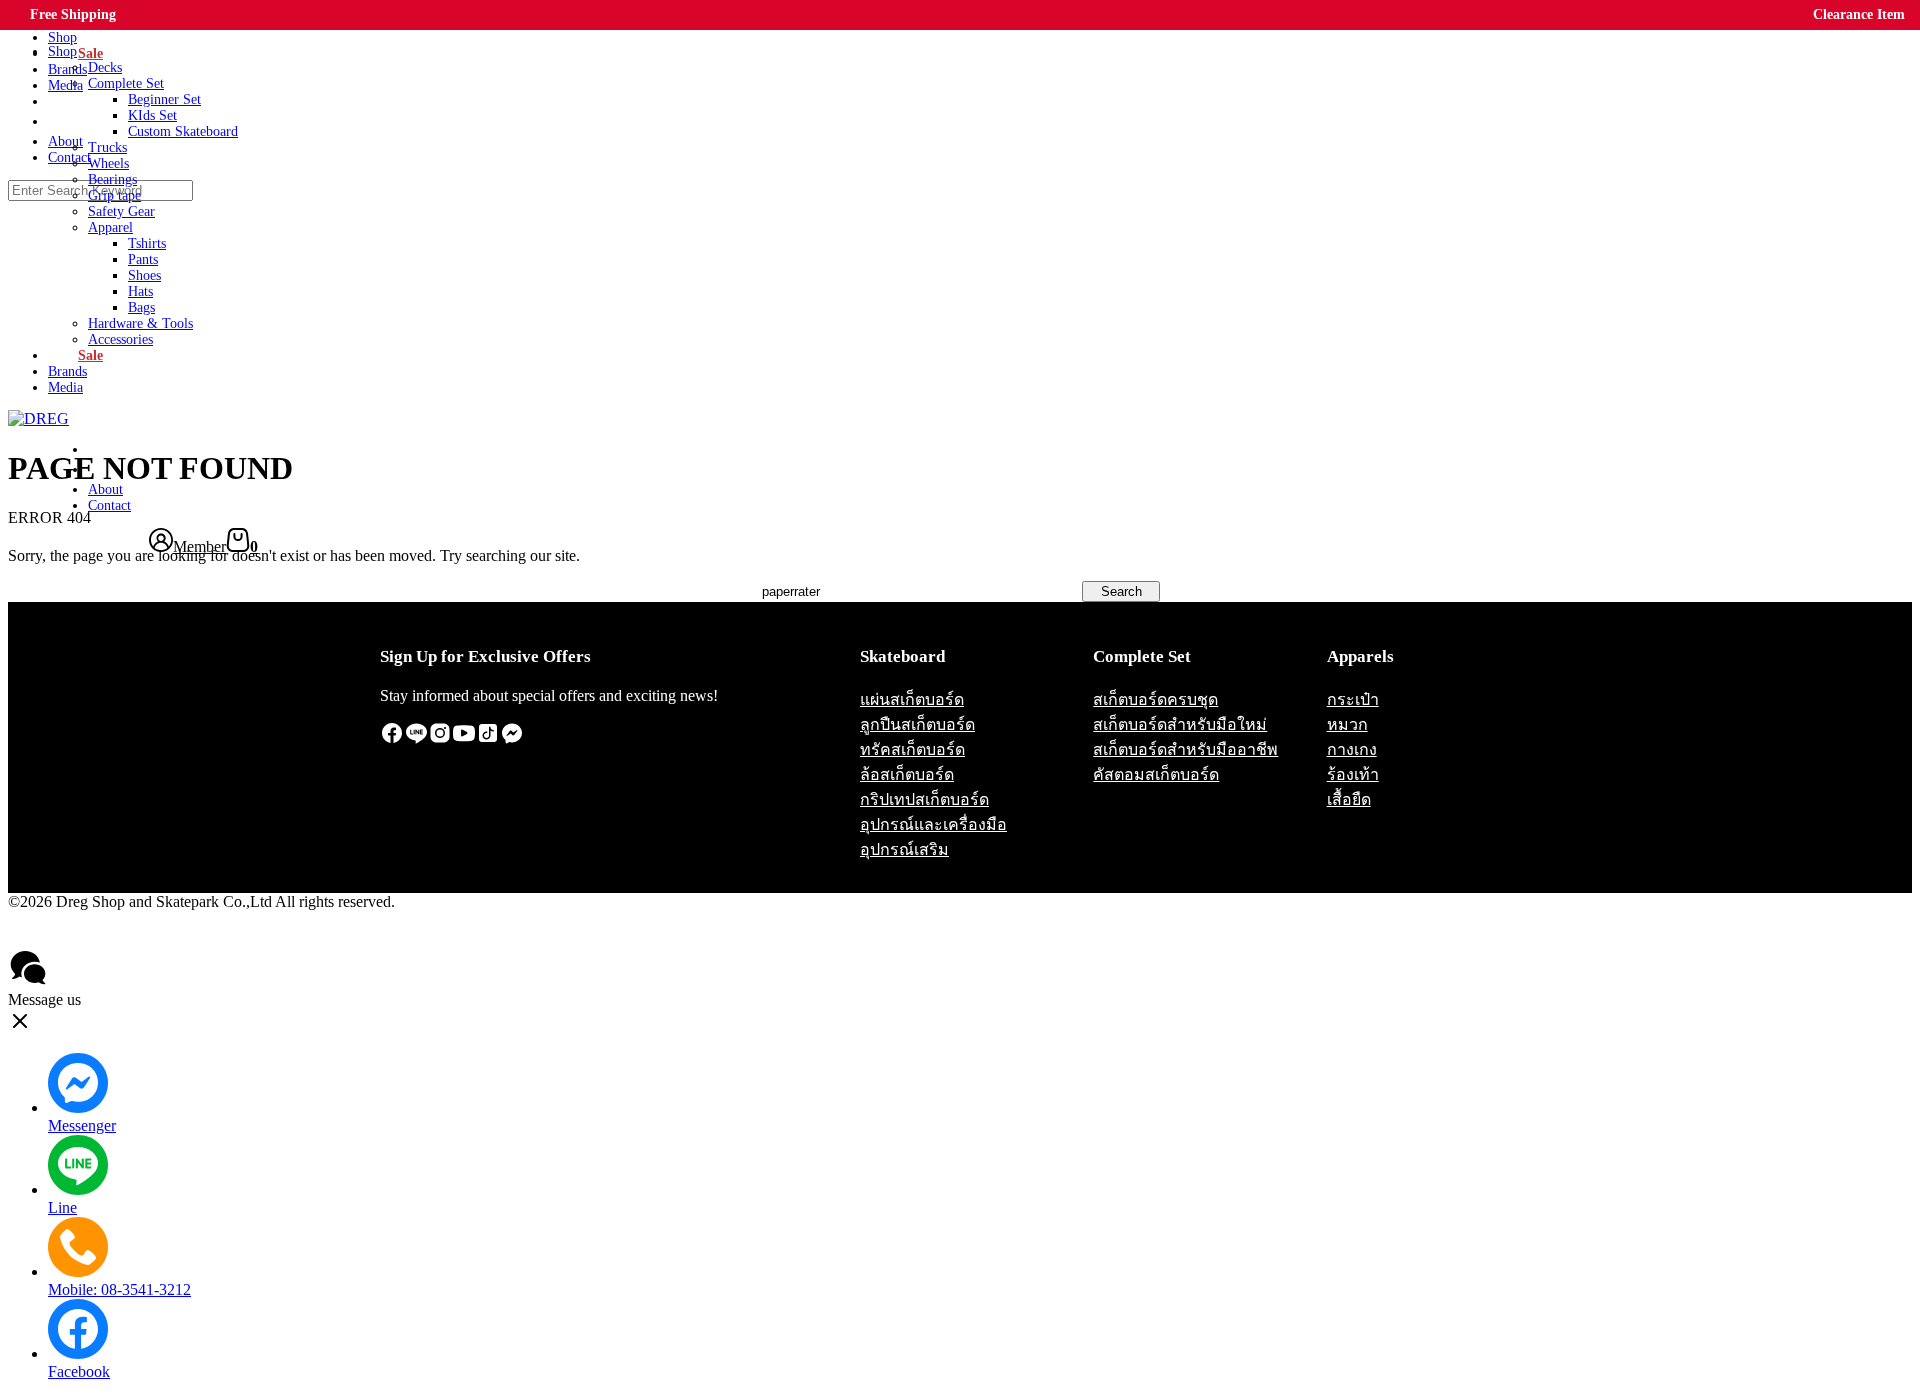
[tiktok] (488, 739)
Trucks (107, 147)
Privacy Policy (64, 937)
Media (65, 387)
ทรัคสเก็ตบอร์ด (912, 749)
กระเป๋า (1353, 699)
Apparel (110, 227)
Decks (105, 67)
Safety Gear (121, 211)
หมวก (1347, 724)
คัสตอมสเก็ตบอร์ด (1156, 774)
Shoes (144, 275)
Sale (90, 355)
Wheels (108, 163)
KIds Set (152, 115)
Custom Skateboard (183, 131)
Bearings (112, 179)
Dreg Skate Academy (113, 472)
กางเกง (1352, 749)
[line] (416, 739)
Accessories (120, 339)
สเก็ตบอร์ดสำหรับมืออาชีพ (1185, 749)
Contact (109, 505)
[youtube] (464, 739)
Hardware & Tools (140, 323)
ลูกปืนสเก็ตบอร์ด (917, 724)
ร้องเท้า (1353, 774)
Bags (141, 307)
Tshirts (147, 243)
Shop (62, 51)
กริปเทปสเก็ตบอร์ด (924, 799)
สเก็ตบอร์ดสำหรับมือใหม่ (1180, 724)
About (105, 489)
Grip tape (114, 195)
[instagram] (440, 739)
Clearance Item (1859, 14)
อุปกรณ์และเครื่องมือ (933, 824)
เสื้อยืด (1349, 799)
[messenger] (512, 739)
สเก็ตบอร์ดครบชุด (1155, 699)
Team (110, 452)
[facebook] (392, 739)
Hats (140, 291)
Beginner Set (164, 99)
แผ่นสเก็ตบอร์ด (912, 699)
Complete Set (126, 83)
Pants (143, 259)
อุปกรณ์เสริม (904, 849)
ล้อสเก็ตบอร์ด (907, 774)
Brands (67, 371)
